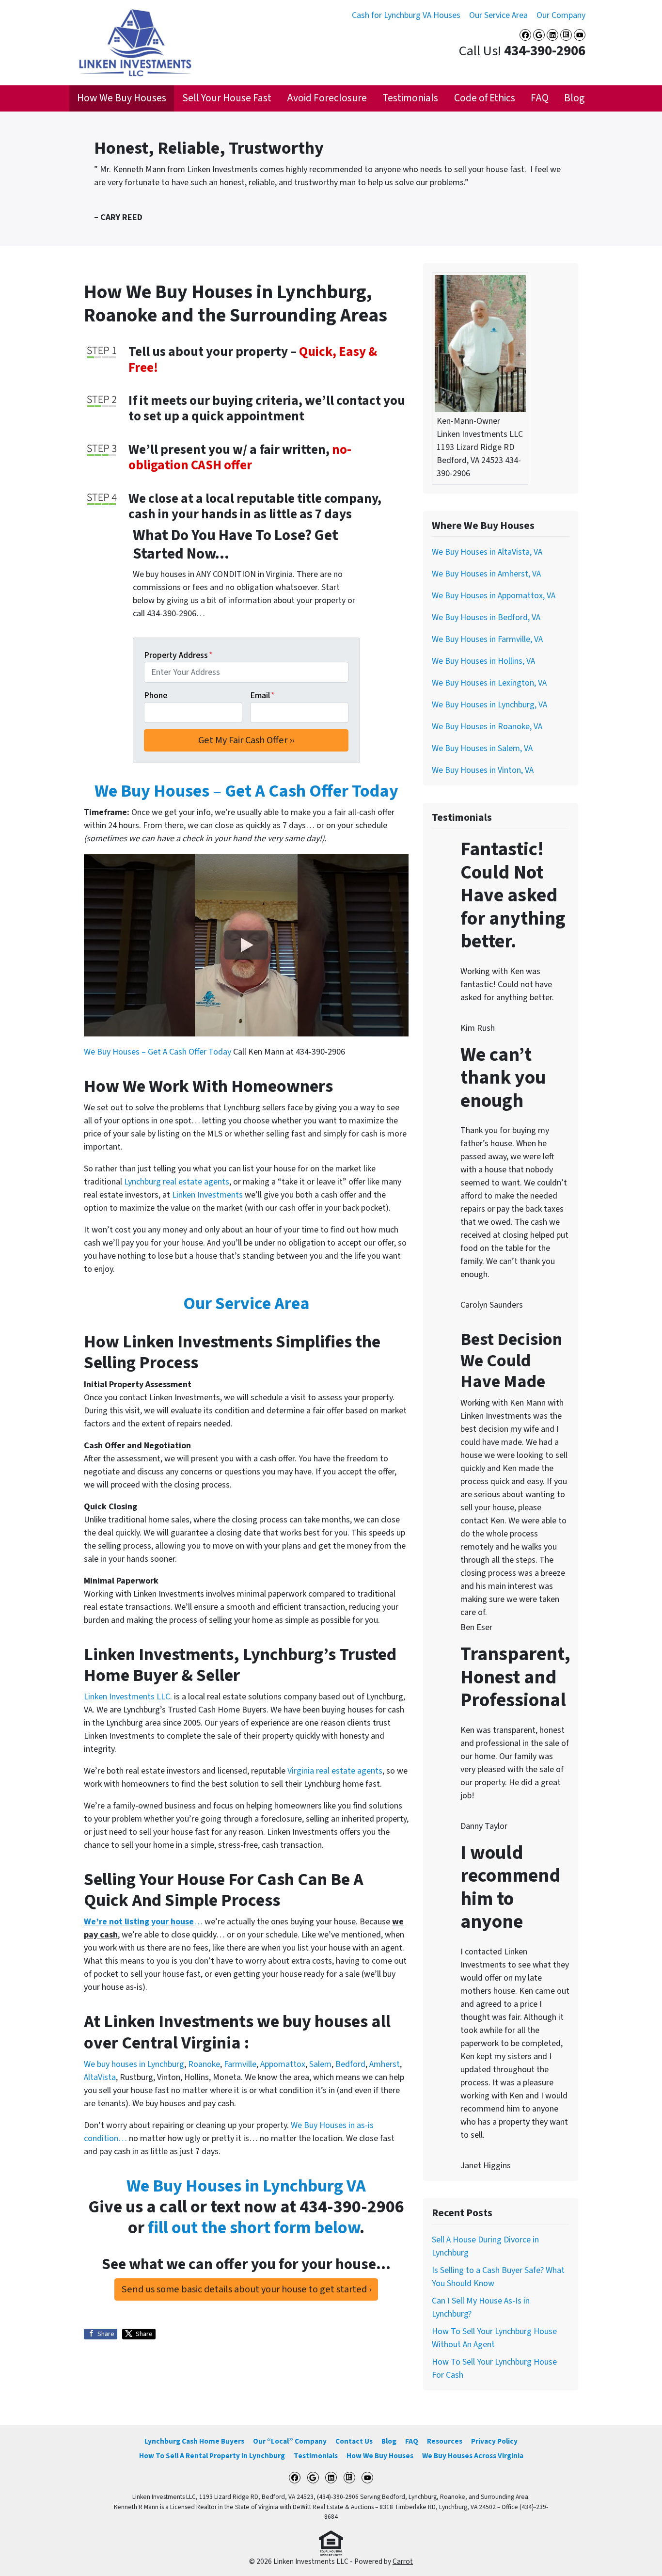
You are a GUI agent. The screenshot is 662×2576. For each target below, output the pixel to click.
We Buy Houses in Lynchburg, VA (489, 705)
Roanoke (204, 2064)
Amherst (385, 2064)
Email (262, 696)
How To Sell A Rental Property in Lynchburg (212, 2456)
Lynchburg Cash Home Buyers (194, 2441)
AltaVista (100, 2077)
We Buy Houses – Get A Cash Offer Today (246, 791)
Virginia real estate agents (335, 1771)
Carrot (403, 2561)
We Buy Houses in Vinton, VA (483, 770)
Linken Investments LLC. (128, 1697)
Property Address (178, 655)
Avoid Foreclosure (327, 98)
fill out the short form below (254, 2228)
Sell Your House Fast (227, 98)
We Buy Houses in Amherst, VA (486, 574)
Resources (445, 2441)
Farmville (240, 2064)
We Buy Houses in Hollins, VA (483, 661)
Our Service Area (498, 15)
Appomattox (283, 2064)
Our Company (561, 15)
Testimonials (410, 98)
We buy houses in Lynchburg (134, 2064)
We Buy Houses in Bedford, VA (486, 617)
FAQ (540, 98)
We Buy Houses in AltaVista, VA (487, 552)
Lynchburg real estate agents (177, 1182)
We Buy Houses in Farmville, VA (487, 639)
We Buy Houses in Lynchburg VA (246, 2186)
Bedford (350, 2064)
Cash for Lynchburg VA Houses (406, 15)
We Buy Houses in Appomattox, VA (494, 596)
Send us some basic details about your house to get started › (246, 2289)
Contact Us (354, 2441)
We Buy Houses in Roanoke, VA (487, 727)
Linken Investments (208, 1195)
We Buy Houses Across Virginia (473, 2456)
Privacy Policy (494, 2441)
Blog (574, 98)
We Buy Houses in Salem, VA (482, 748)
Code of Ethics (485, 98)
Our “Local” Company (290, 2441)
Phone (156, 696)
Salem (320, 2064)
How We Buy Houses (122, 98)
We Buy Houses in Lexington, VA (489, 683)
